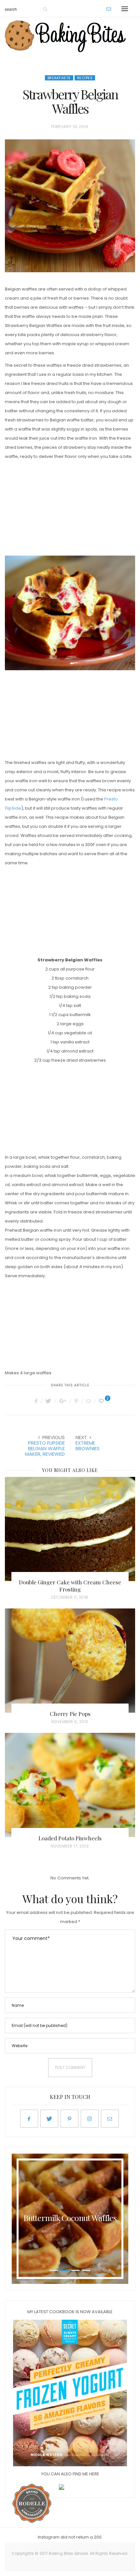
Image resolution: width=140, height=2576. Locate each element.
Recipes (85, 78)
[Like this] (102, 1401)
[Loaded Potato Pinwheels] (70, 1785)
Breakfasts (59, 78)
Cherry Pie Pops (70, 1714)
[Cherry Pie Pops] (70, 1661)
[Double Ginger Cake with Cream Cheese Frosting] (70, 1529)
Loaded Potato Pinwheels (70, 1838)
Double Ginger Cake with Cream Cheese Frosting (70, 1586)
